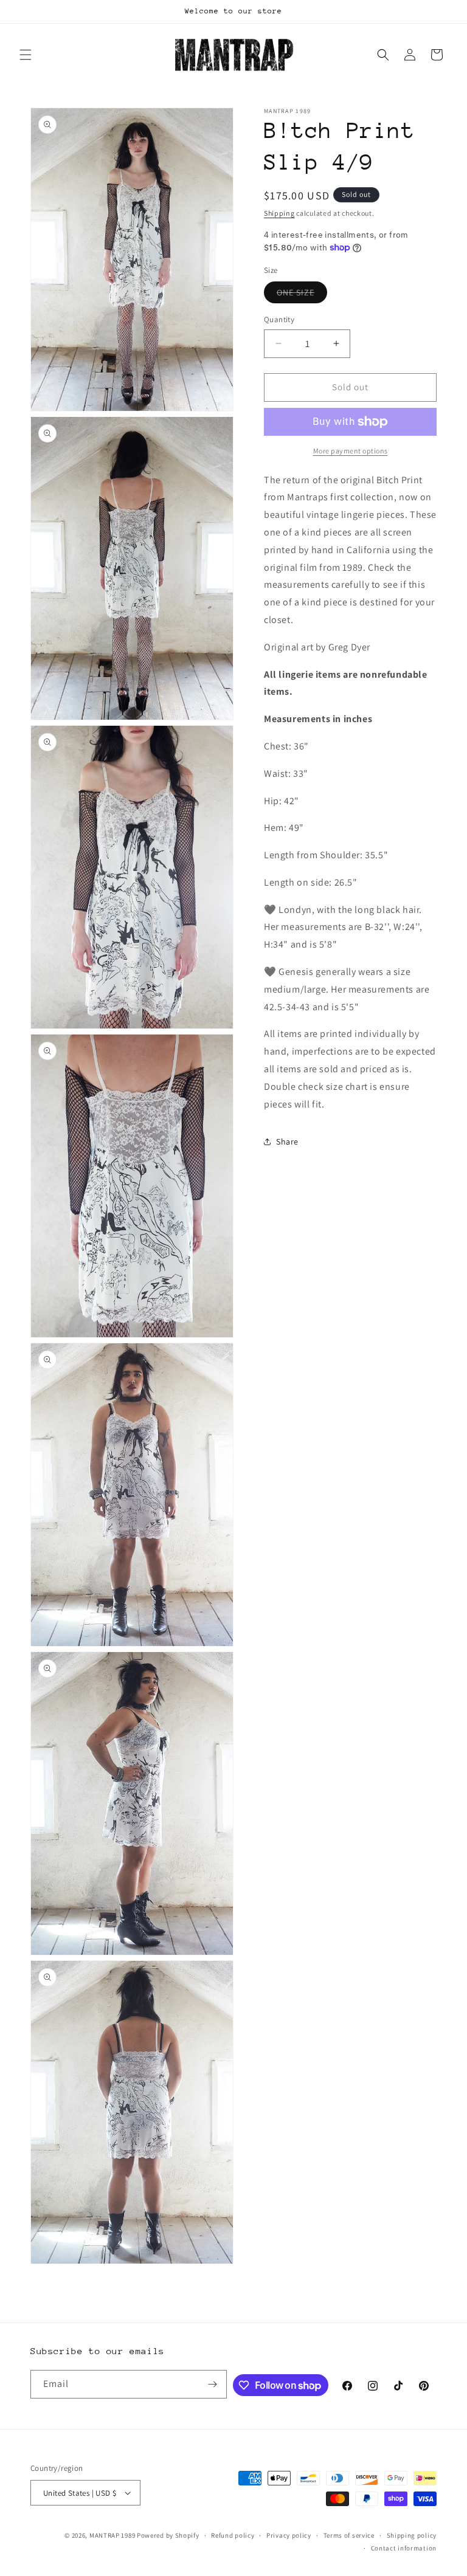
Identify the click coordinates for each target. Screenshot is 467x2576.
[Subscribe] (213, 2384)
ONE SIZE (302, 295)
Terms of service (349, 2535)
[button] (26, 55)
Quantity (279, 319)
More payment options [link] (351, 451)
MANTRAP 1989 (112, 2535)
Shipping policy (412, 2535)
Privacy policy (289, 2535)
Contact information (404, 2548)
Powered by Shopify (168, 2535)
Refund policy (233, 2535)
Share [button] (287, 1142)
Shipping (279, 213)
